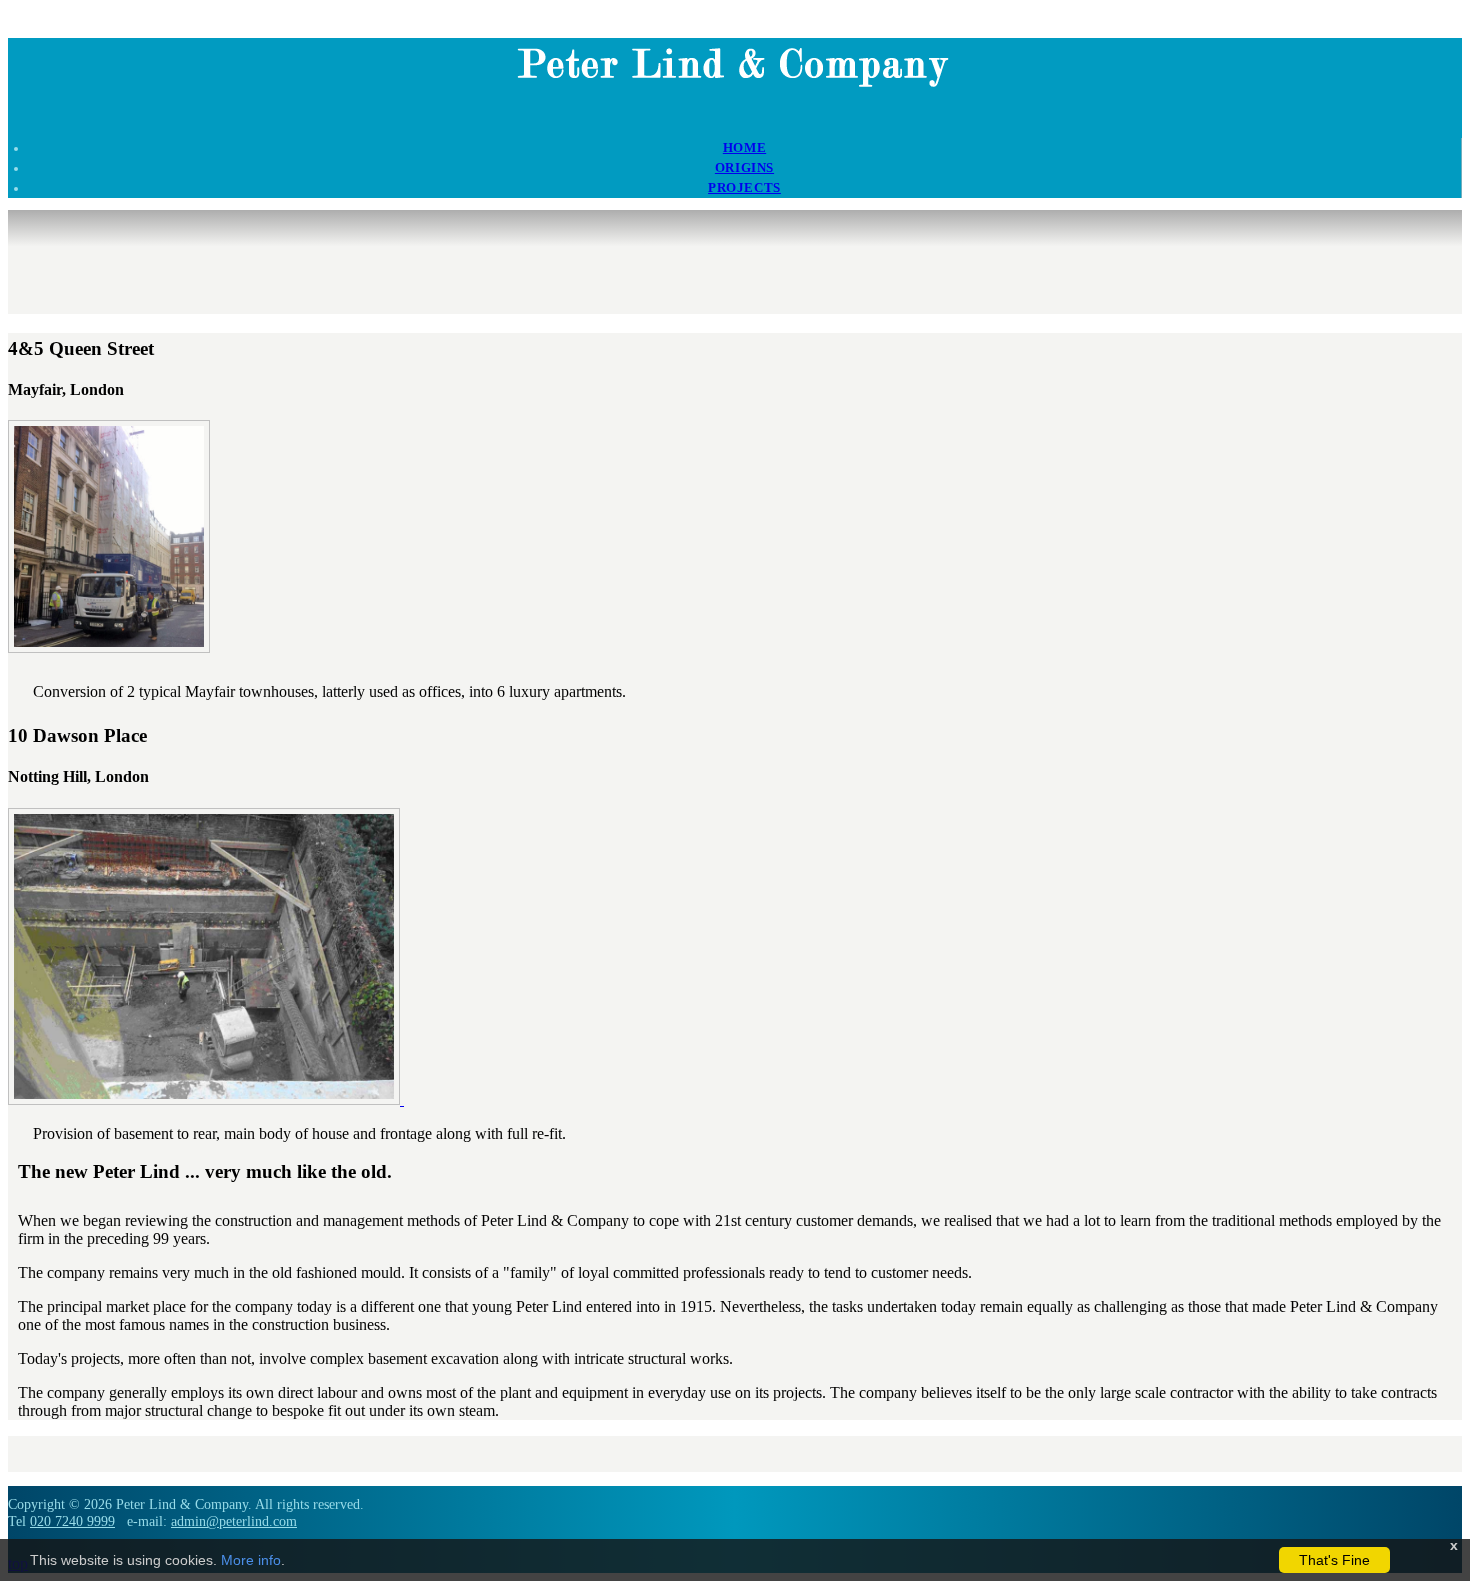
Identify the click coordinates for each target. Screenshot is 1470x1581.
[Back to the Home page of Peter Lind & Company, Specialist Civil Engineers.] (735, 90)
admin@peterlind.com (234, 1521)
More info (251, 1560)
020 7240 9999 (72, 1521)
